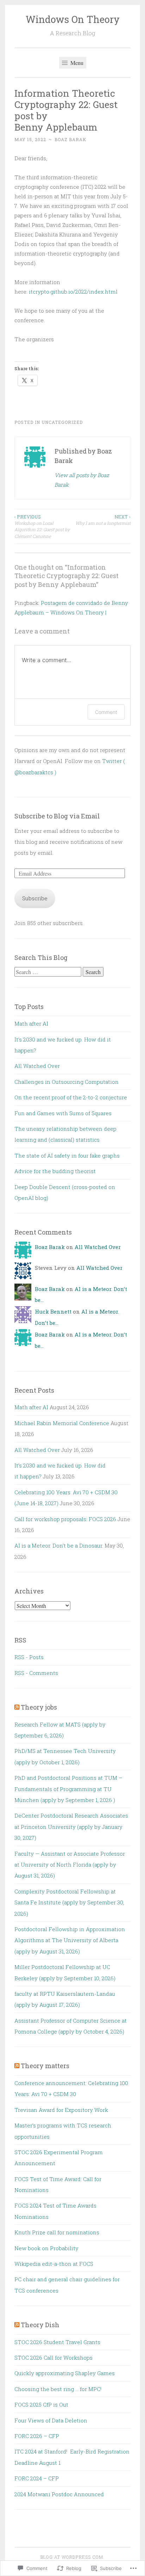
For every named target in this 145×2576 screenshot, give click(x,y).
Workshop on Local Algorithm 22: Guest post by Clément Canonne (42, 526)
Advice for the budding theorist (55, 1171)
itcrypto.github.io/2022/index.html (73, 292)
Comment (106, 712)
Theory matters (45, 2066)
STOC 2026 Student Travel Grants (57, 2342)
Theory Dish (40, 2325)
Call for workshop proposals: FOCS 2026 (65, 1519)
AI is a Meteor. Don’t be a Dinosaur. (59, 1545)
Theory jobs (39, 1707)
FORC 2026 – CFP (37, 2436)
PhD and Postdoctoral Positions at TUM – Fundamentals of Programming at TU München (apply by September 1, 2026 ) (68, 1789)
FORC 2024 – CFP (37, 2478)
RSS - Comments (36, 1673)
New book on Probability (46, 2248)
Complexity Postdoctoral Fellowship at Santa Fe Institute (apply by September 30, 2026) (69, 1902)
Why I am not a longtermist (103, 520)
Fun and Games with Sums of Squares (63, 1113)
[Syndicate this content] (17, 1707)
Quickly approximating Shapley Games (65, 2373)
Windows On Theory (73, 19)
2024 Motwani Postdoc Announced (59, 2494)
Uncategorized (62, 422)
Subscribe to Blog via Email (57, 816)
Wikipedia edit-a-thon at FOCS (54, 2264)
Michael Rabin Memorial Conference (62, 1423)
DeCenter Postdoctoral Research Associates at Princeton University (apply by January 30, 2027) (71, 1827)
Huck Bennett (53, 1311)
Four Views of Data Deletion (51, 2420)
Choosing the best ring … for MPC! (58, 2389)
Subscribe (35, 898)
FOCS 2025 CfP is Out (41, 2404)
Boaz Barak (70, 139)
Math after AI (31, 1023)
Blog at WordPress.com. (72, 2557)
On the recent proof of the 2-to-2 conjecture (71, 1097)
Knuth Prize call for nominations (57, 2232)
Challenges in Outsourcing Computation (67, 1082)
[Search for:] (49, 972)
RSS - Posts (29, 1657)
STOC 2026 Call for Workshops (53, 2358)
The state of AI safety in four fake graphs (67, 1155)
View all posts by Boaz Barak (82, 480)
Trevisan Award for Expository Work (61, 2110)
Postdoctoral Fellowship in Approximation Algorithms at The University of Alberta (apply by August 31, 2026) (70, 1940)
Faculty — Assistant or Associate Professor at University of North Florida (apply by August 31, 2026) (70, 1865)
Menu (76, 63)
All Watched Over (37, 1066)
